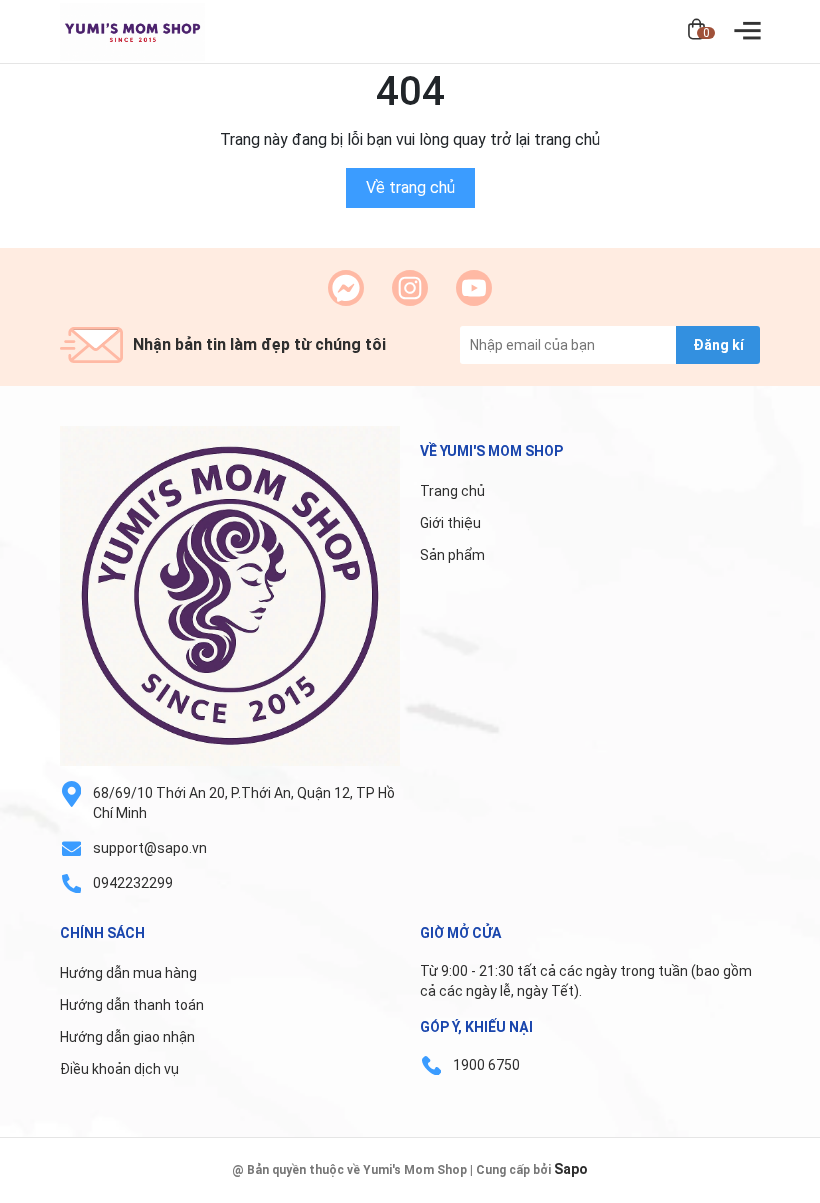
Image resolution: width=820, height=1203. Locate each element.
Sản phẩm (452, 555)
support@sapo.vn (150, 848)
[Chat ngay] (346, 288)
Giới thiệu (450, 523)
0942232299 (133, 883)
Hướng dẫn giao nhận (127, 1037)
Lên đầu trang (754, 1190)
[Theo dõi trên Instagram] (410, 288)
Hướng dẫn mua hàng (128, 973)
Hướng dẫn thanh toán (132, 1005)
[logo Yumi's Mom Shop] (230, 596)
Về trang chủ (410, 187)
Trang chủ (452, 491)
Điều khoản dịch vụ (119, 1069)
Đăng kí (718, 345)
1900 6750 (486, 1065)
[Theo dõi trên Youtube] (474, 288)
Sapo (571, 1169)
